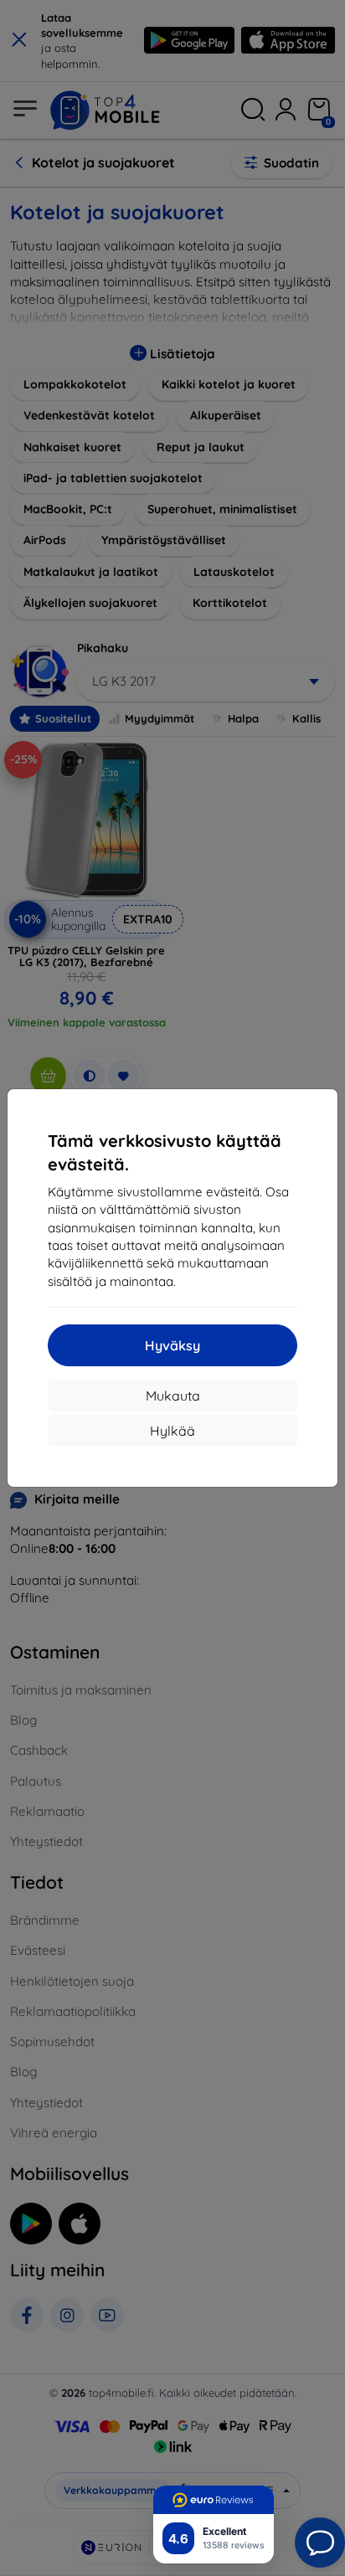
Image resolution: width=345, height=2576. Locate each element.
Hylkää (172, 1431)
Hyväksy (172, 1345)
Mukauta (173, 1396)
